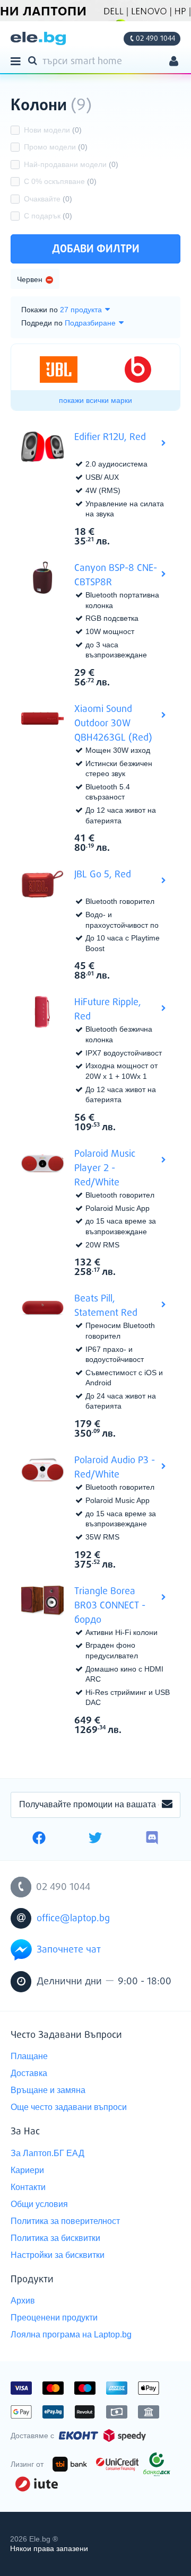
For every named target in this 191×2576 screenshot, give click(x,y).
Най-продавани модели (71, 164)
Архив (23, 2301)
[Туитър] (95, 1839)
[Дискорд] (152, 1839)
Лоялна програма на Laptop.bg (71, 2335)
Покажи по (40, 310)
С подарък (48, 216)
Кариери (27, 2170)
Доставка (29, 2073)
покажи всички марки (95, 400)
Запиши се (167, 1805)
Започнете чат (69, 1950)
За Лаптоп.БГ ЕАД (47, 2153)
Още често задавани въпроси (69, 2107)
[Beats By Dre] (138, 370)
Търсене (34, 60)
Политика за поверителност (65, 2221)
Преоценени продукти (54, 2318)
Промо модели (56, 147)
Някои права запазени (49, 2548)
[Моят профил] (174, 62)
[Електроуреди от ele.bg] (38, 38)
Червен (30, 279)
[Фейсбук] (39, 1839)
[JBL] (59, 370)
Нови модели (53, 130)
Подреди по (42, 323)
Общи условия (39, 2204)
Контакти (28, 2187)
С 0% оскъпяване (60, 181)
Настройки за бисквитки (58, 2255)
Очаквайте (48, 199)
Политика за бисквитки (55, 2238)
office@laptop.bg (73, 1919)
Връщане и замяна (48, 2090)
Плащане (29, 2056)
